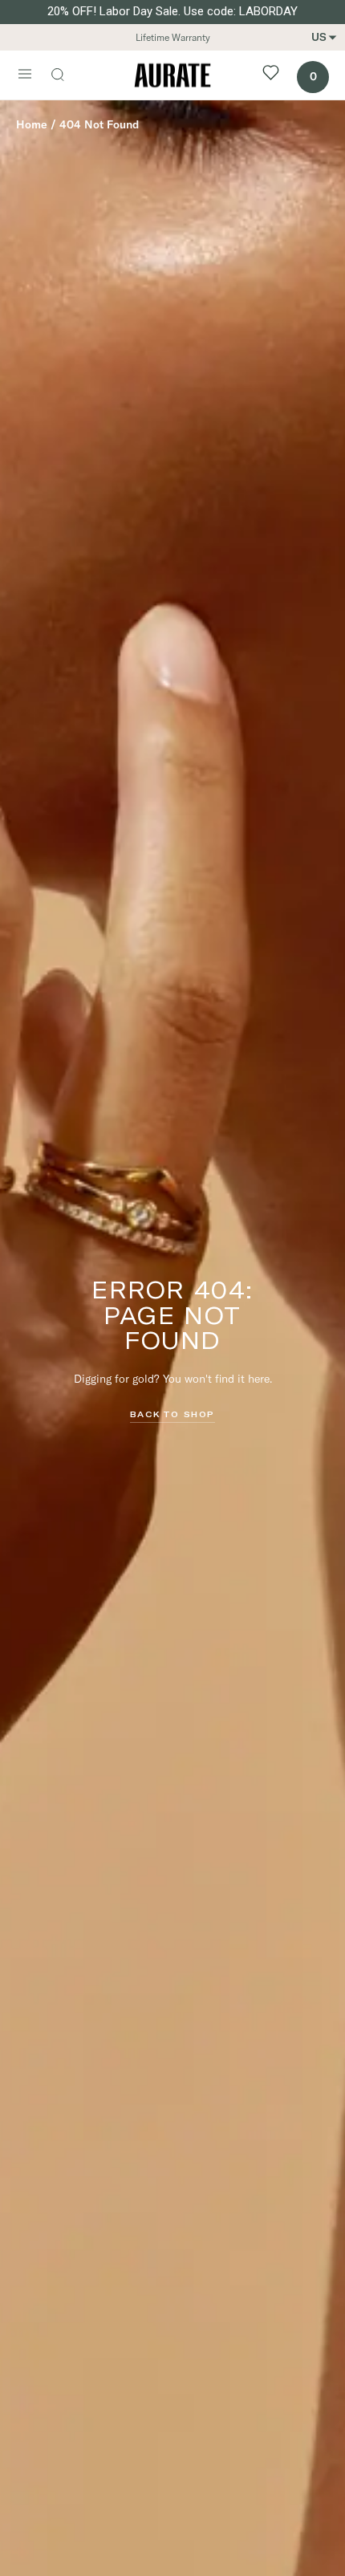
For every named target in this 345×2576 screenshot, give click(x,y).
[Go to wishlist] (271, 75)
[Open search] (66, 76)
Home (32, 124)
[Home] (172, 75)
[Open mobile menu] (25, 75)
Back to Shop (172, 1414)
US (319, 37)
